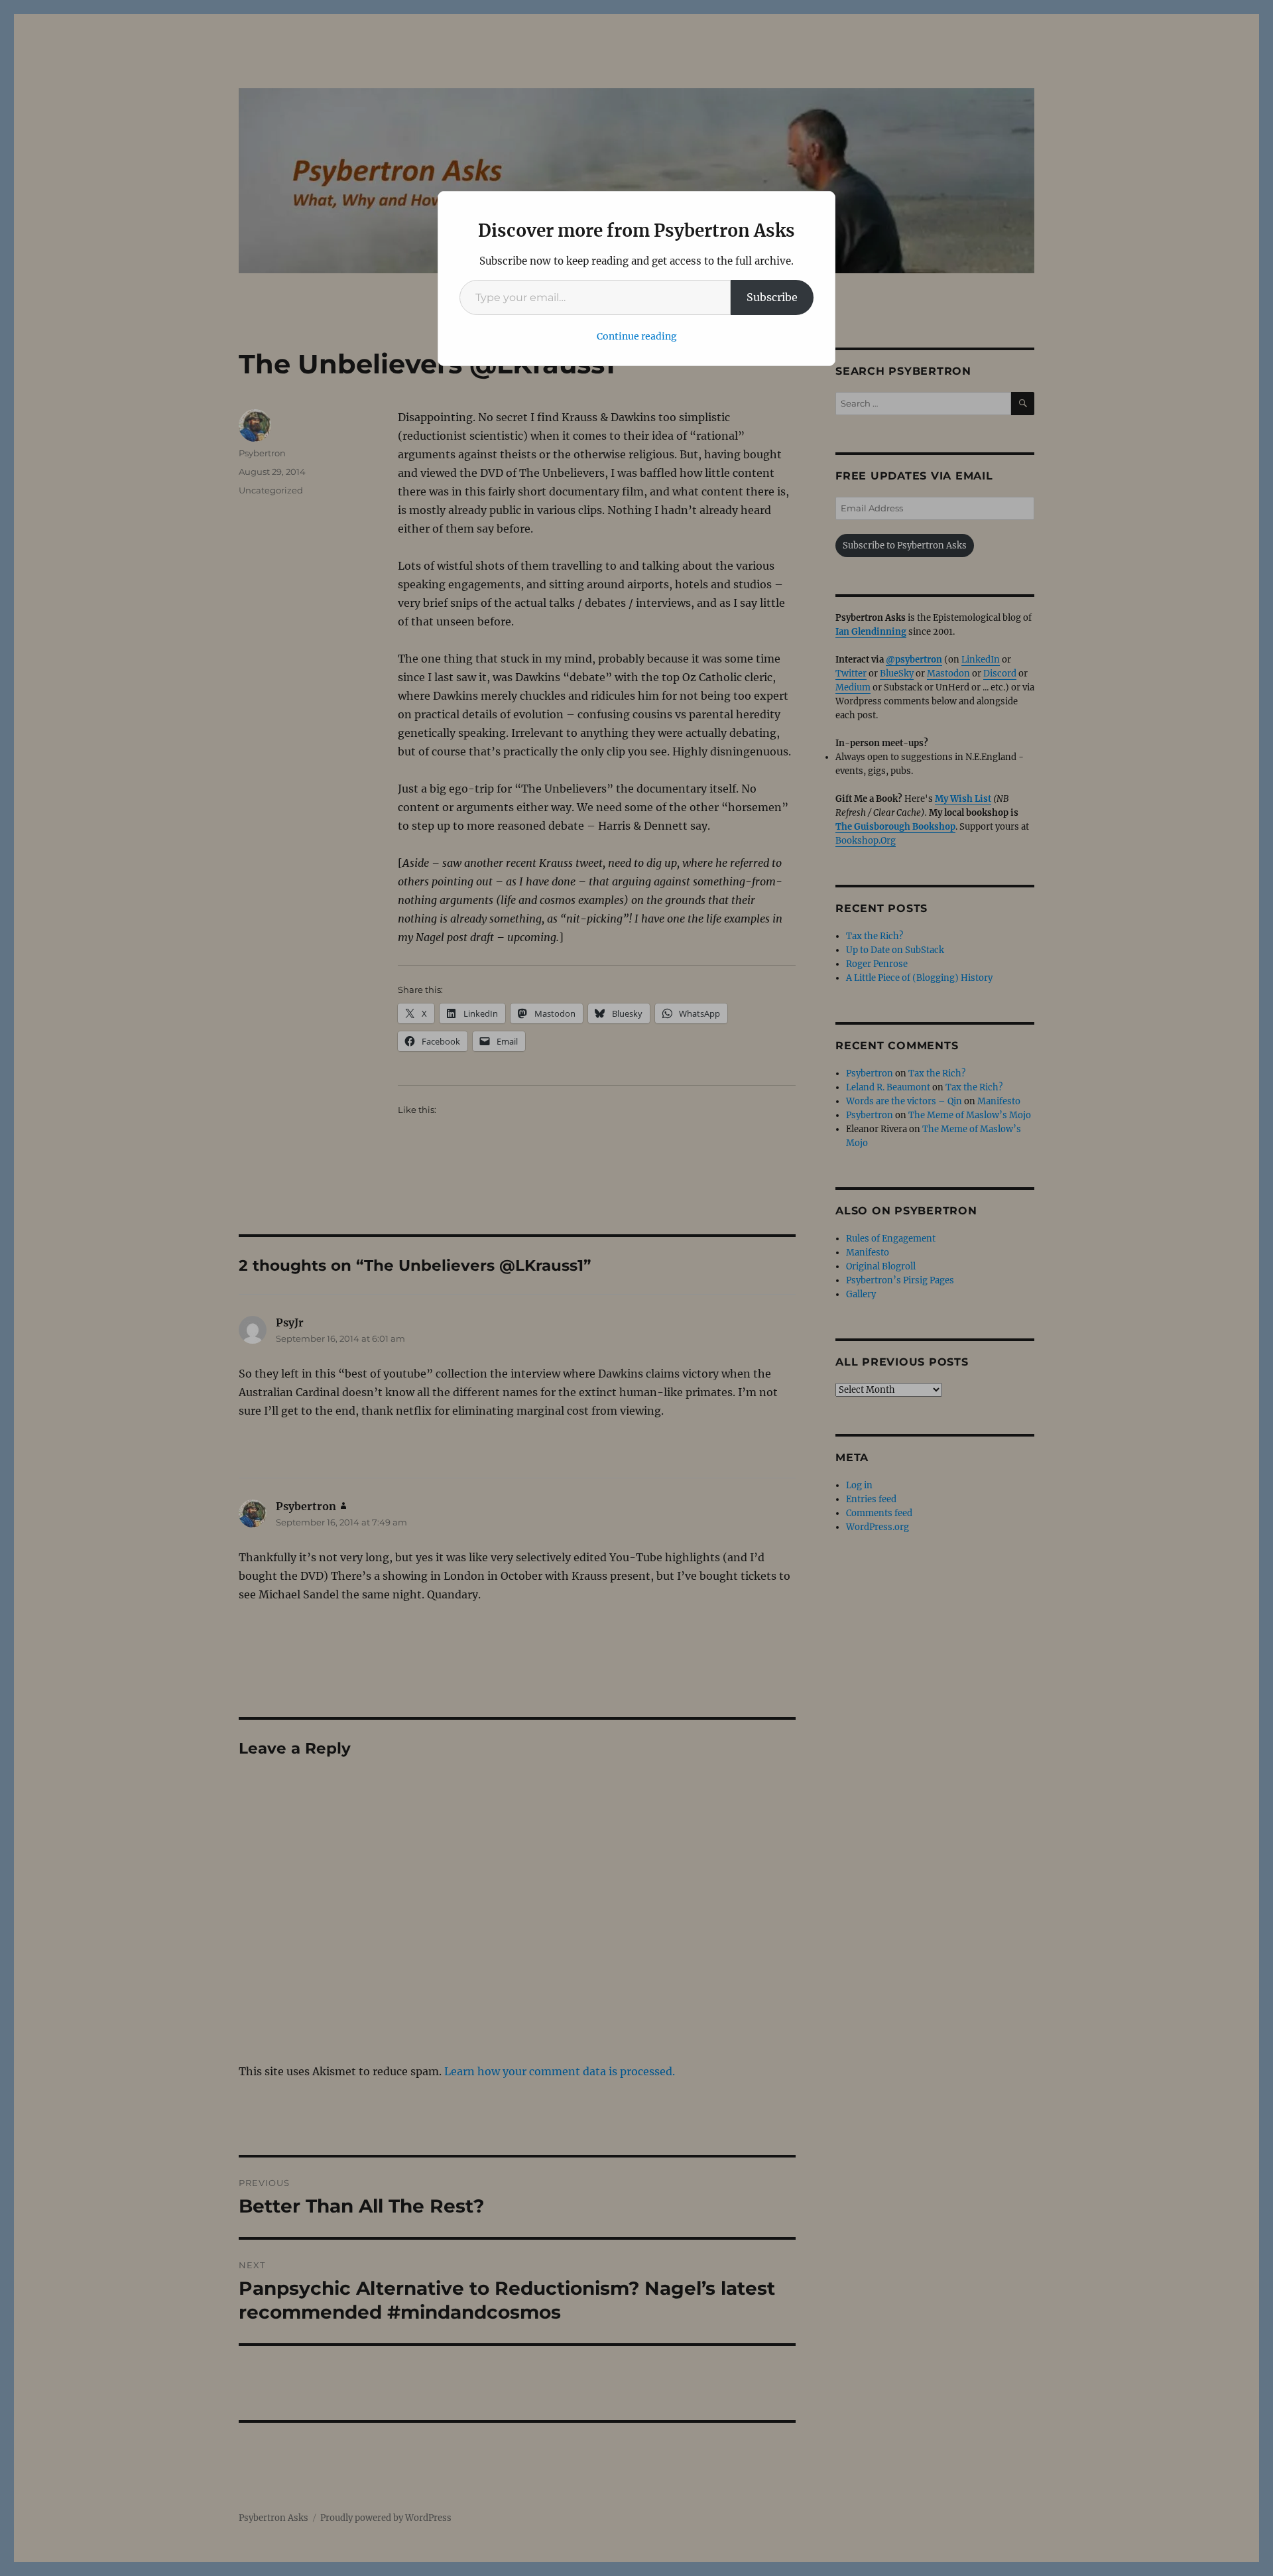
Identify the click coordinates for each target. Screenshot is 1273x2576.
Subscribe (772, 297)
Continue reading (637, 336)
